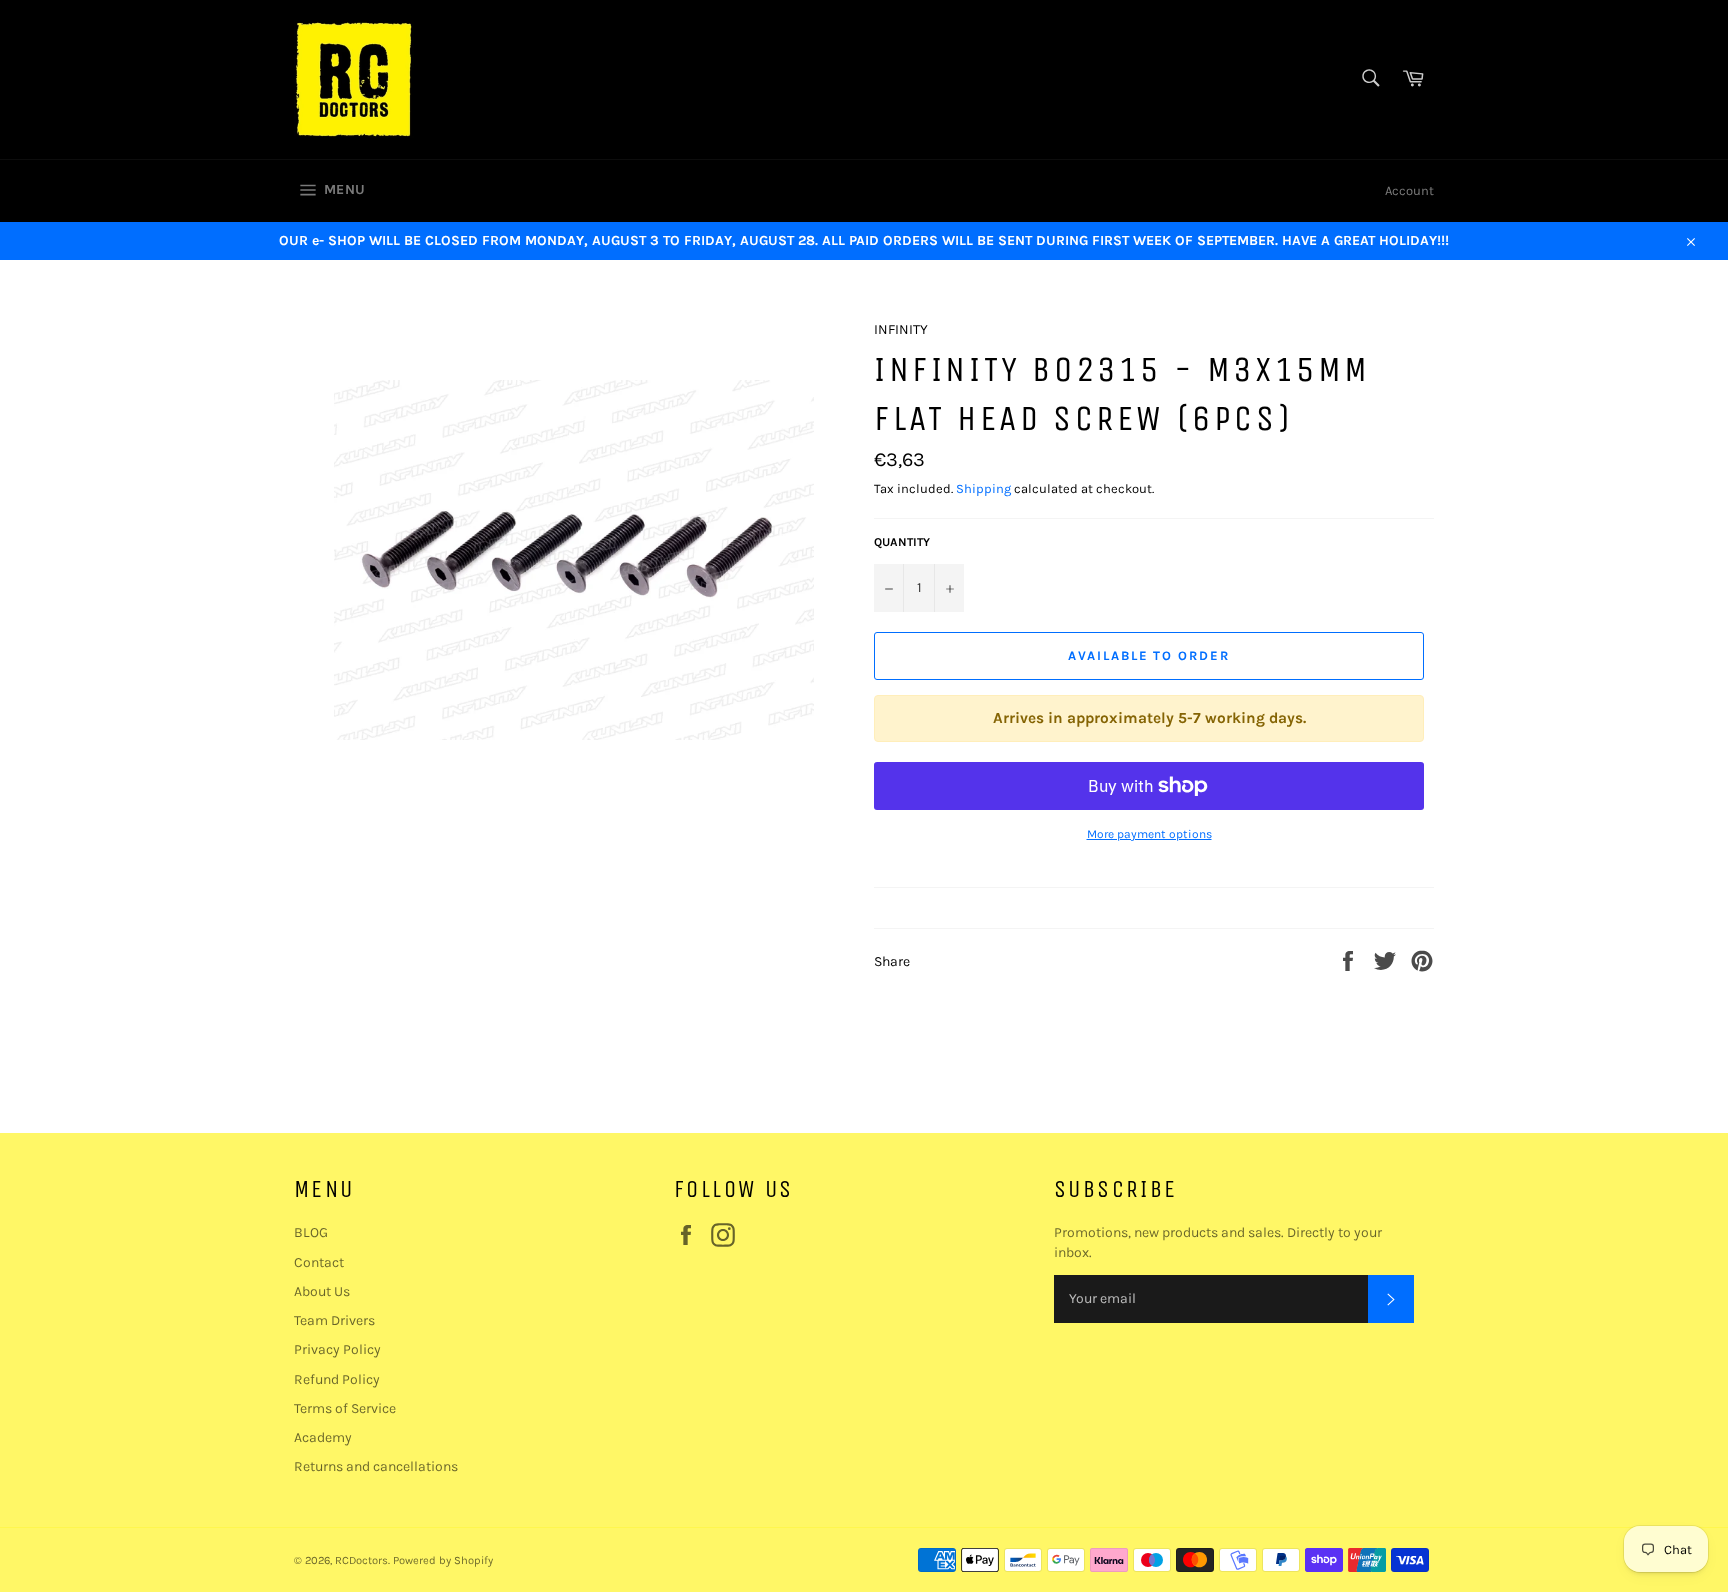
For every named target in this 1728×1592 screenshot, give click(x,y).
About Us (322, 1291)
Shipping (983, 488)
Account (1409, 190)
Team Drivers (334, 1320)
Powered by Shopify (443, 1560)
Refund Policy (337, 1379)
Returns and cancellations (376, 1466)
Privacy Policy (337, 1349)
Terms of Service (345, 1408)
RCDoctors (361, 1560)
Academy (323, 1437)
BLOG (311, 1232)
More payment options (1149, 834)
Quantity (902, 542)
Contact (319, 1262)
